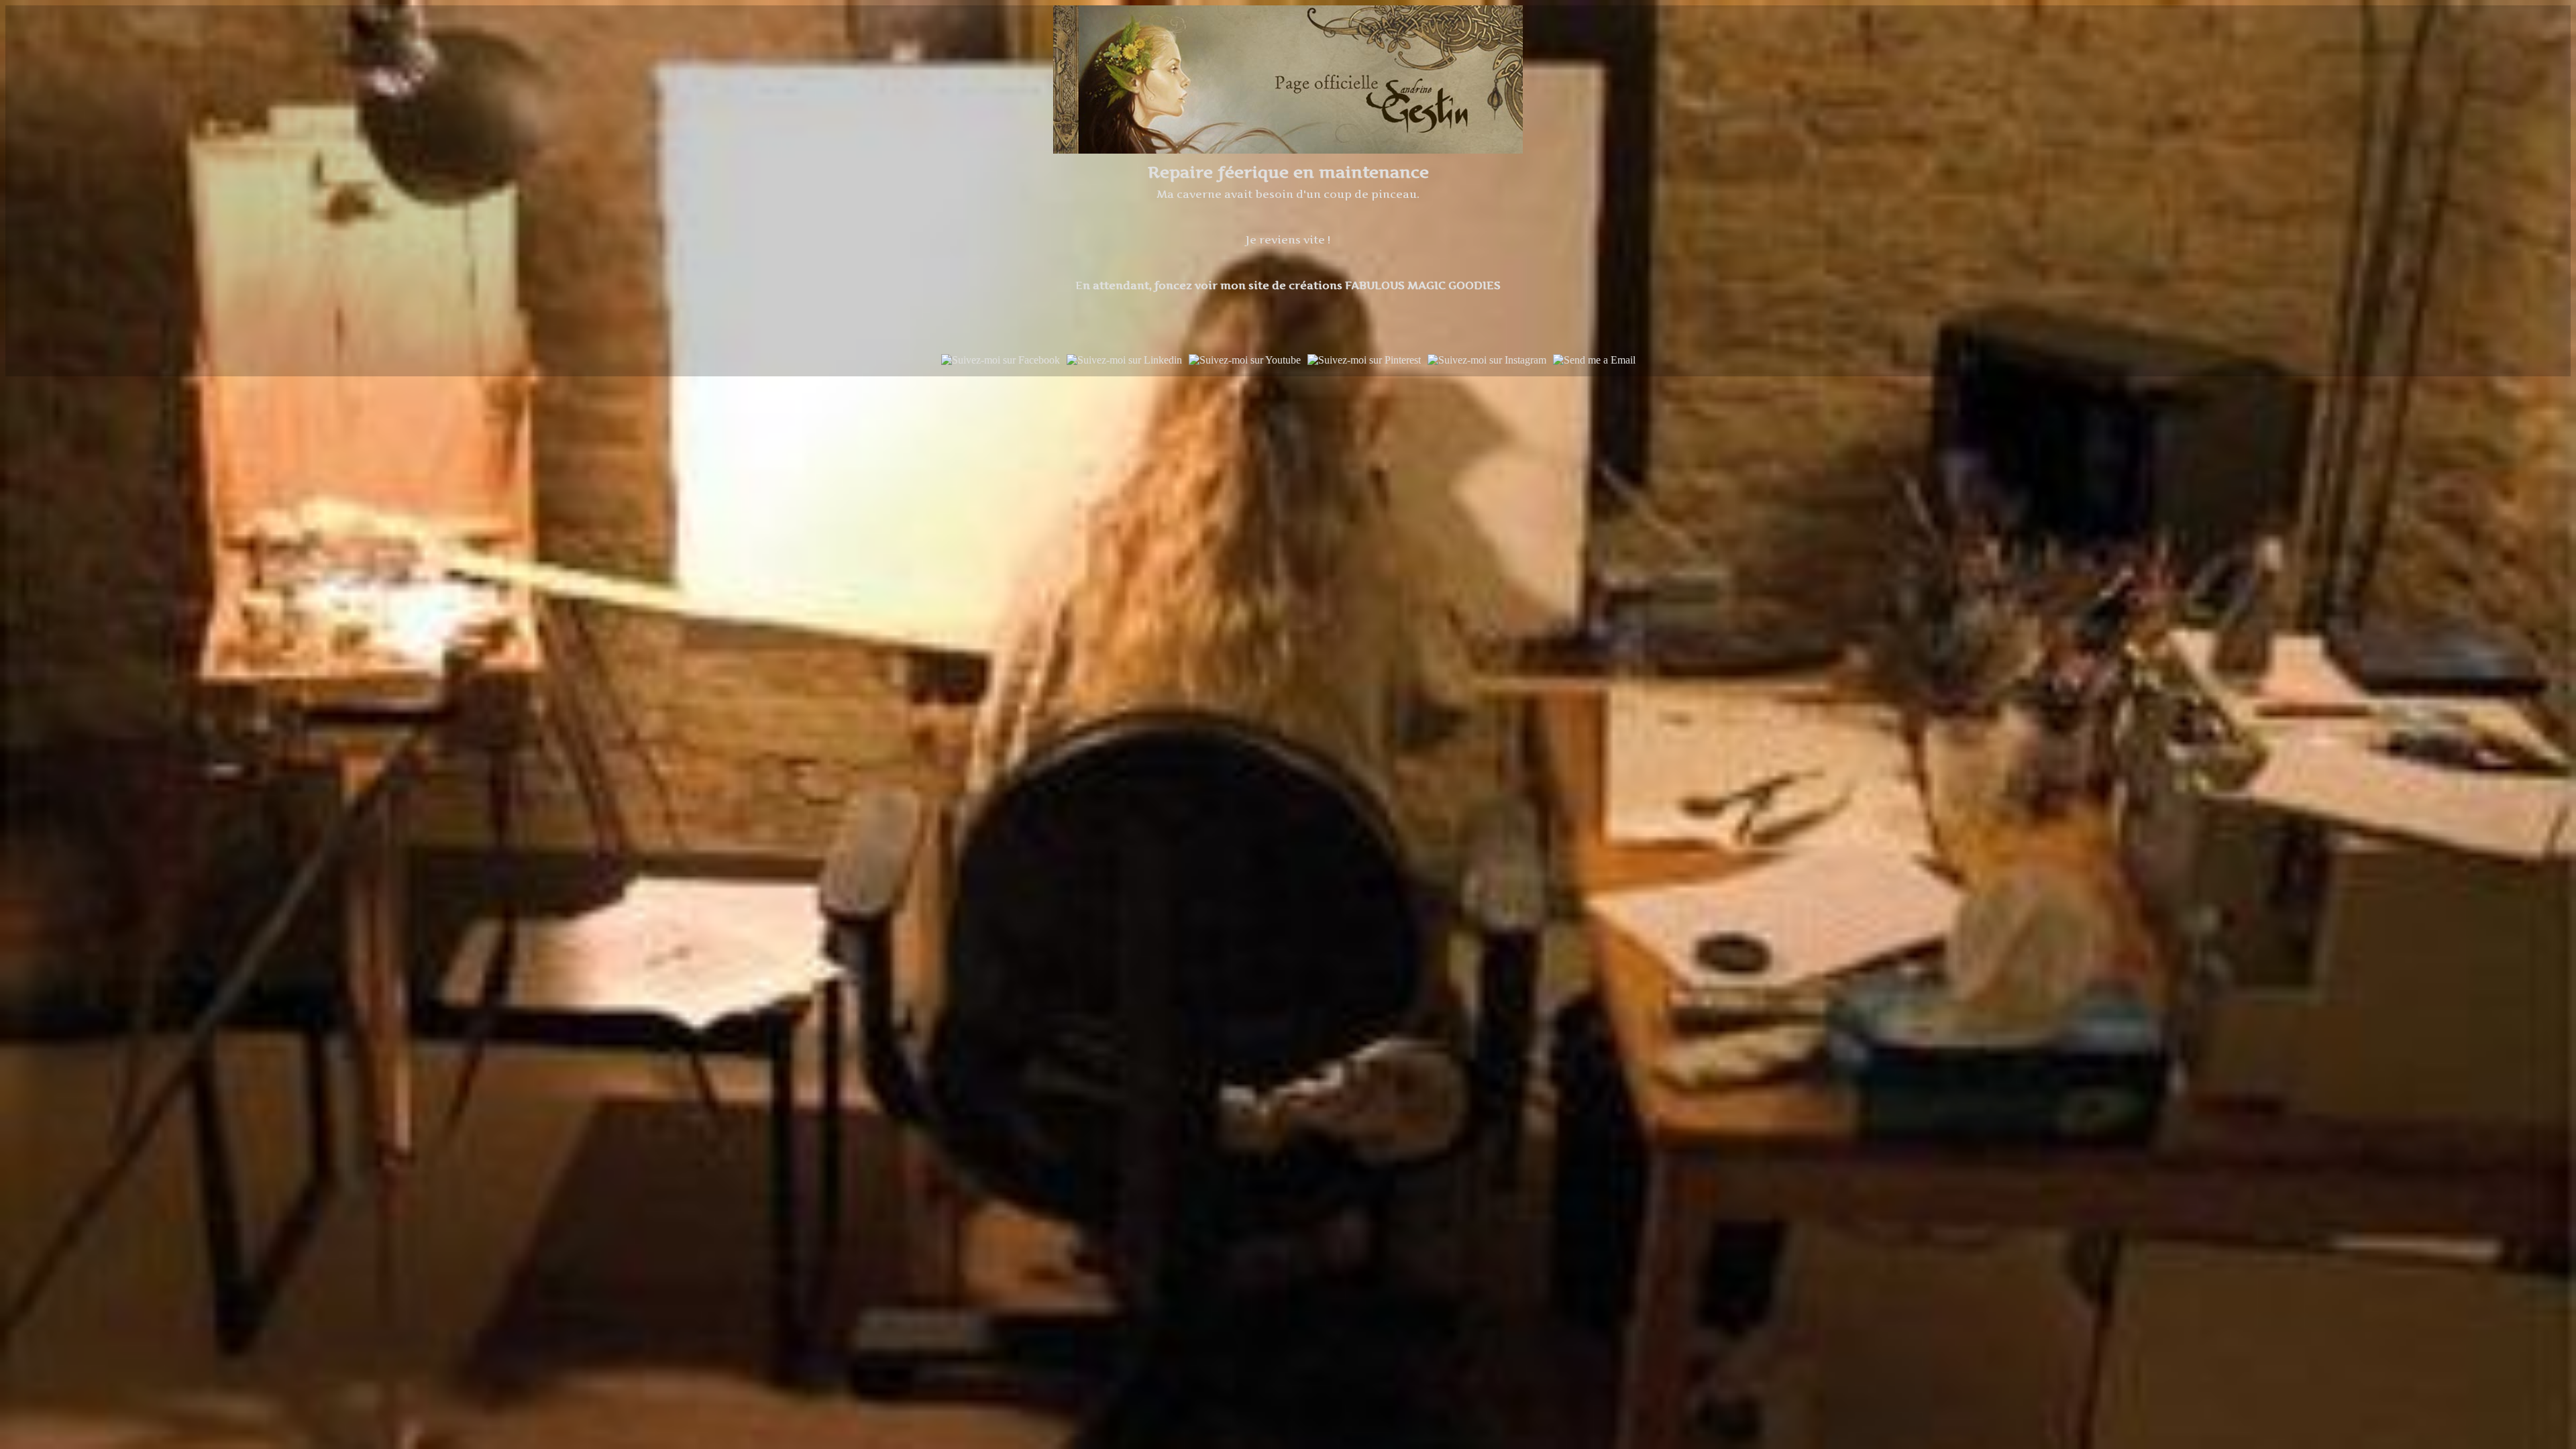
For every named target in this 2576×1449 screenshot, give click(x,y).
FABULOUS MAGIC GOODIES (1421, 285)
